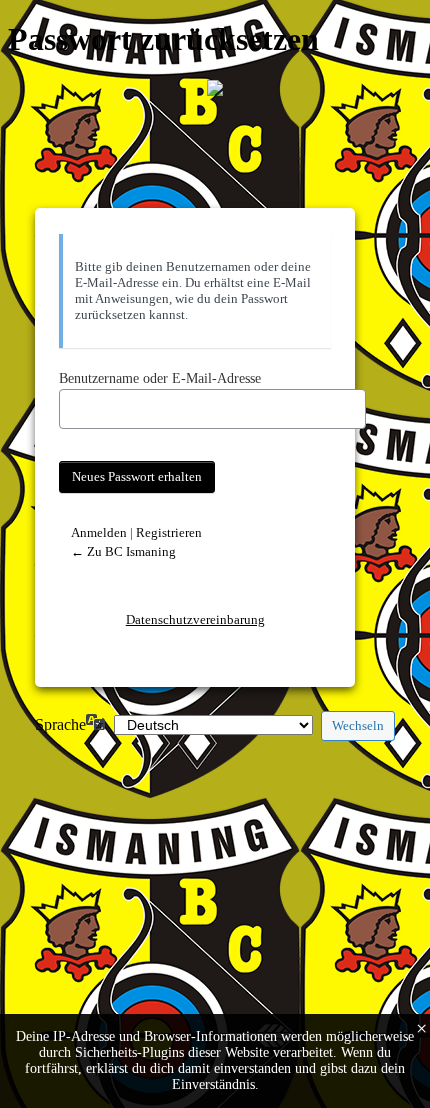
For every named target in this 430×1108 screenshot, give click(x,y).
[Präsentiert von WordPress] (215, 88)
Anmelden (99, 532)
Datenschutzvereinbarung (195, 619)
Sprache (60, 724)
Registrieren (169, 532)
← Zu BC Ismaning (123, 551)
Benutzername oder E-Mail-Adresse (160, 378)
